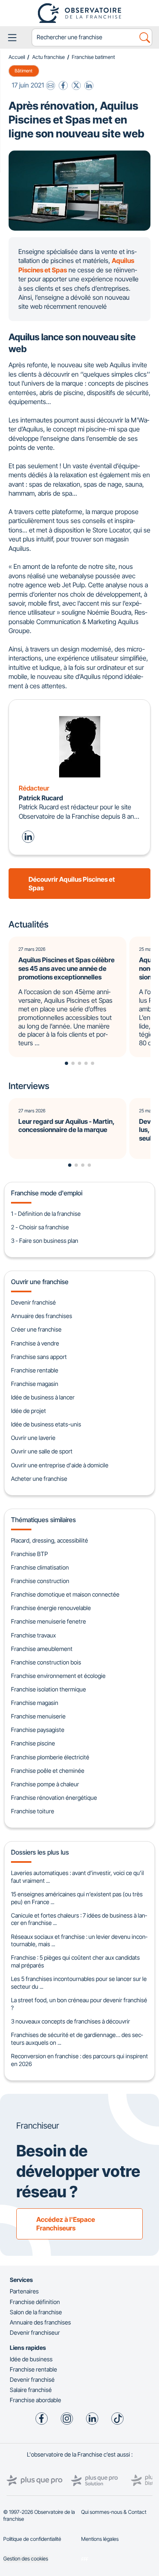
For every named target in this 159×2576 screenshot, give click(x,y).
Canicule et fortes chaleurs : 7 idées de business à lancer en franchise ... (79, 1919)
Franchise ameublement (42, 1649)
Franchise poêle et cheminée (48, 1771)
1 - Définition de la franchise (46, 1214)
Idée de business (31, 2359)
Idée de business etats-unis (46, 1424)
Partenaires (24, 2291)
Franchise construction (40, 1581)
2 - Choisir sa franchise (40, 1227)
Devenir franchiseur (35, 2332)
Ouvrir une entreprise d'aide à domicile (60, 1465)
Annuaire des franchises (42, 1316)
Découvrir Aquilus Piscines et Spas (72, 884)
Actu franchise (49, 57)
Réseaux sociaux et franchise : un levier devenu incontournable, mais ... (79, 1940)
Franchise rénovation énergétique (54, 1798)
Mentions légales (100, 2539)
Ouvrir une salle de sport (42, 1451)
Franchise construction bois (46, 1662)
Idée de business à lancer (43, 1397)
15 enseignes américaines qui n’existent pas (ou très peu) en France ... (77, 1898)
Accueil (17, 57)
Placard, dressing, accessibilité (50, 1540)
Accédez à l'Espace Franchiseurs (66, 2224)
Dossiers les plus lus (40, 1852)
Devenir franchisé (33, 1302)
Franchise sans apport (39, 1357)
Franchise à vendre (35, 1343)
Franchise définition (35, 2302)
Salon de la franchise (36, 2312)
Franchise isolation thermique (49, 1689)
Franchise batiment (93, 57)
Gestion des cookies (26, 2559)
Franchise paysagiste (38, 1730)
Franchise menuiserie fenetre (49, 1621)
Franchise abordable (35, 2400)
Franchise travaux (33, 1635)
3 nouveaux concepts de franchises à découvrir (71, 2021)
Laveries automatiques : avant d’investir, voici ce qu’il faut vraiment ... (77, 1877)
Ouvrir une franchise (40, 1282)
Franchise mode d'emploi (47, 1193)
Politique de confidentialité (32, 2539)
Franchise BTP (29, 1554)
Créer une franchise (36, 1329)
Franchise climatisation (40, 1567)
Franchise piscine (33, 1743)
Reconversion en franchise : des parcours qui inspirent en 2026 (79, 2060)
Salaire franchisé (31, 2390)
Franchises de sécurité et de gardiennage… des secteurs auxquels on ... (77, 2039)
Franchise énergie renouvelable (51, 1608)
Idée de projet (29, 1411)
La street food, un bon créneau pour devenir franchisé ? (79, 2004)
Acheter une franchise (39, 1479)
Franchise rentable (35, 1370)
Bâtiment (24, 71)
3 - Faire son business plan (45, 1241)
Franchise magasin (35, 1384)
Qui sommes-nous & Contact (114, 2512)
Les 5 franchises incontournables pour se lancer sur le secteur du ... (79, 1983)
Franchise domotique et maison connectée (65, 1594)
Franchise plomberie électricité (50, 1757)
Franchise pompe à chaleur (45, 1784)
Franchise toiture (33, 1811)
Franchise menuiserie (38, 1716)
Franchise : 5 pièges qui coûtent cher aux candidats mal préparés (75, 1961)
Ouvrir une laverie (33, 1438)
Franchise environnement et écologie (58, 1676)
